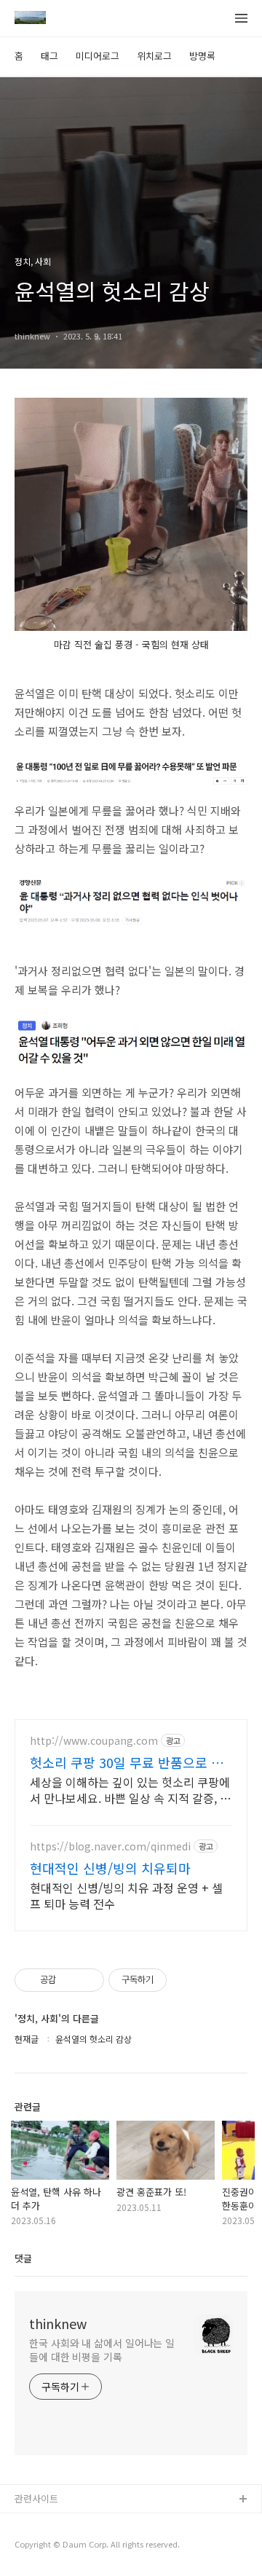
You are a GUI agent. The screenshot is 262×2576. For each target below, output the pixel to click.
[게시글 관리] (88, 1980)
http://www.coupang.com (94, 1741)
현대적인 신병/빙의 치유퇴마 (110, 1868)
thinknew (58, 2323)
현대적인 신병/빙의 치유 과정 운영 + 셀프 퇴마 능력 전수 (126, 1895)
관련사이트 (36, 2498)
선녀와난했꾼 (41, 2523)
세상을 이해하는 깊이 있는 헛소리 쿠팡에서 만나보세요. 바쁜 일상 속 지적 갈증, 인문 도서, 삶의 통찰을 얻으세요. (130, 1790)
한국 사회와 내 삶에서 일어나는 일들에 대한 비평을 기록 (102, 2350)
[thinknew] (30, 19)
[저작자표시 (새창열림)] (173, 1980)
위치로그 (154, 56)
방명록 (202, 56)
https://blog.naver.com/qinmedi (110, 1846)
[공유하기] (70, 1980)
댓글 (23, 2258)
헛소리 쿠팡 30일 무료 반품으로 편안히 (127, 1762)
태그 (49, 56)
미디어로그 (98, 56)
